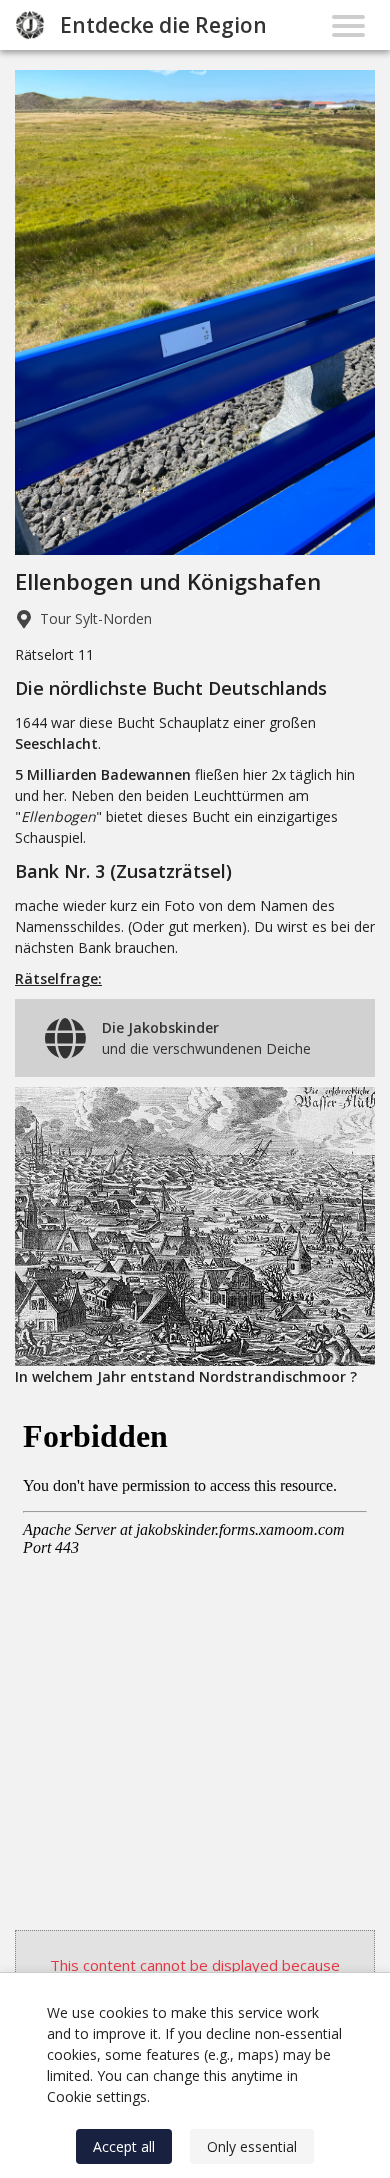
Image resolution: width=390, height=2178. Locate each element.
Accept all (124, 2146)
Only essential (252, 2146)
